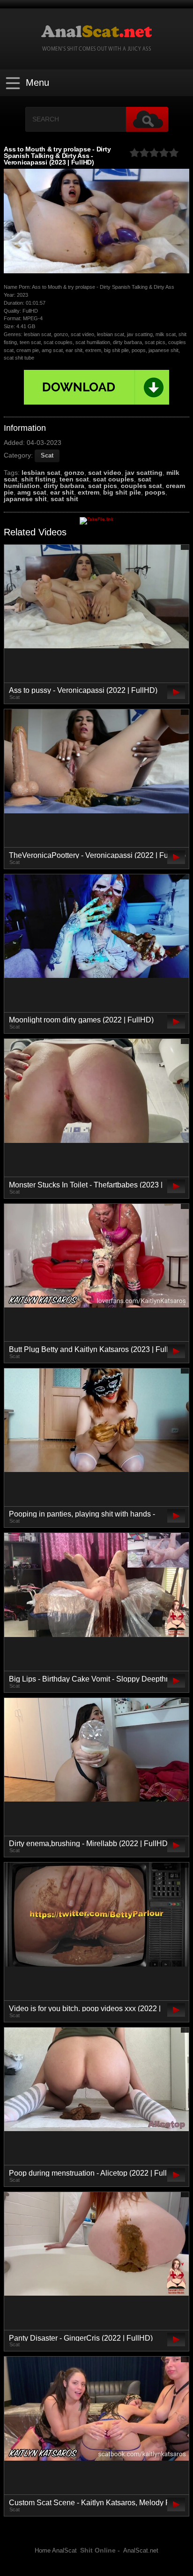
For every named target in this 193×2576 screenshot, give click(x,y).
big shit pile (122, 492)
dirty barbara (64, 486)
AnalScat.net (141, 2551)
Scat (47, 455)
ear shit (62, 492)
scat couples (113, 479)
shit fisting (38, 479)
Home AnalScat (56, 2551)
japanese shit (25, 499)
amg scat (32, 492)
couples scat (141, 486)
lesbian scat (41, 473)
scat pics (103, 486)
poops (155, 492)
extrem (89, 492)
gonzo (74, 473)
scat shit (64, 499)
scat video (105, 473)
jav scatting (144, 473)
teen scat (74, 479)
